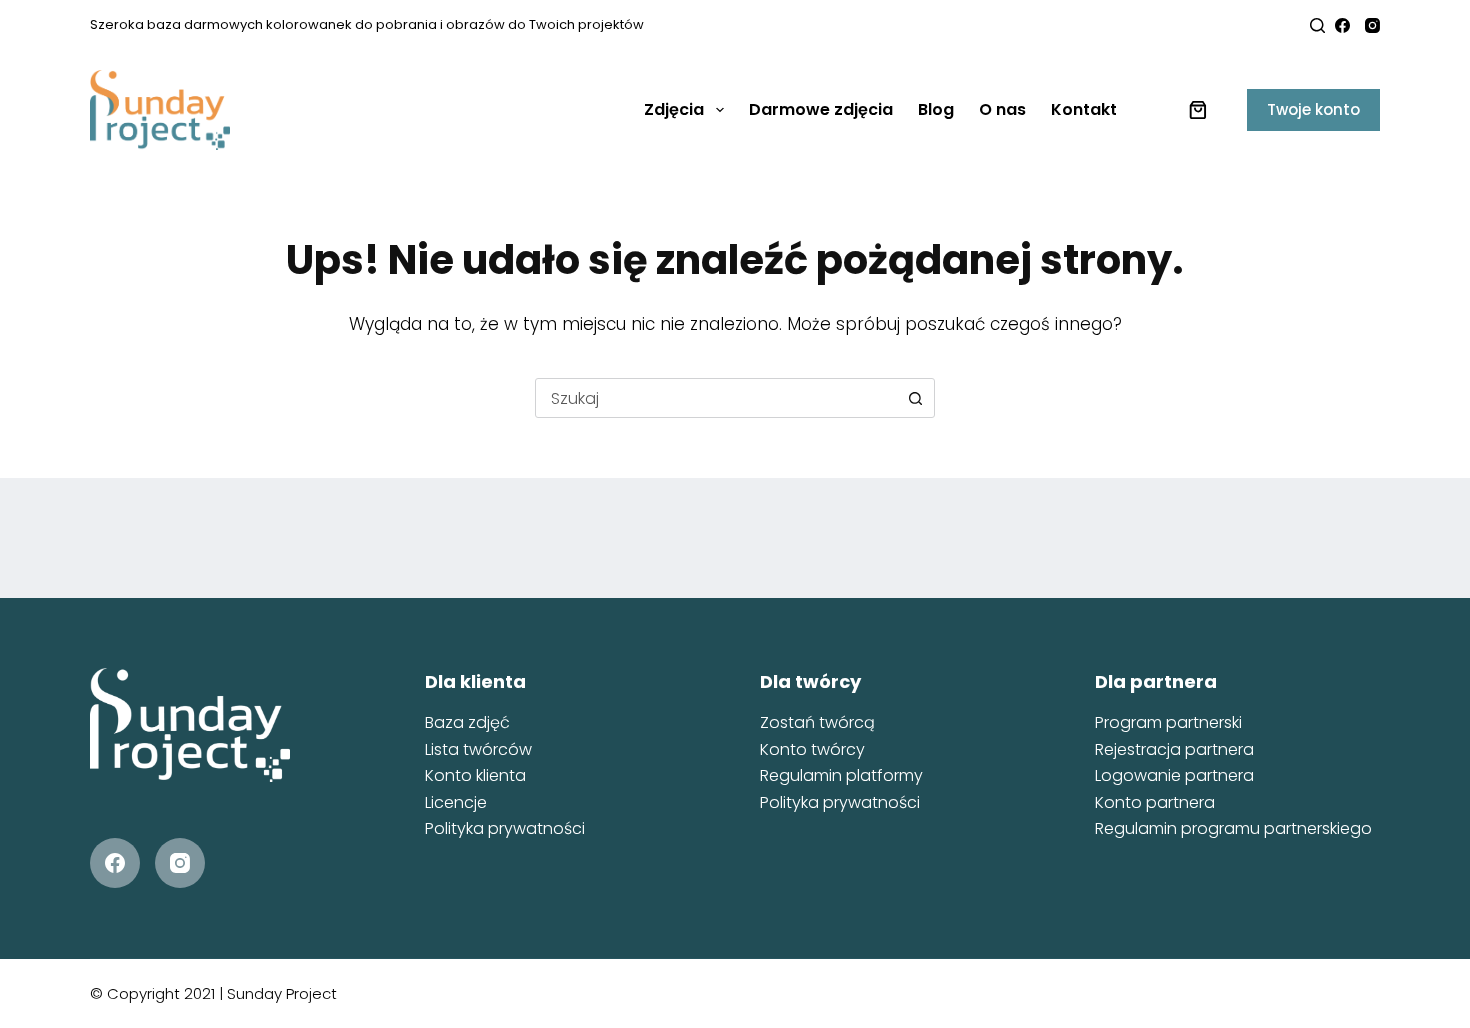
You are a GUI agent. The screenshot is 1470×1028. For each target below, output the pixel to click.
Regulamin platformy (841, 775)
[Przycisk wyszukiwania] (915, 398)
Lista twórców (478, 749)
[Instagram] (1372, 25)
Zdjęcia (674, 109)
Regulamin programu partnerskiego (1233, 828)
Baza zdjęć (467, 722)
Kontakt (1084, 109)
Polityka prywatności (505, 828)
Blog (936, 109)
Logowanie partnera (1174, 775)
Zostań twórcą (817, 722)
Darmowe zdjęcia (821, 109)
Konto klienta (475, 775)
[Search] (1317, 25)
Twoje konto (1313, 109)
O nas (1002, 109)
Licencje (456, 802)
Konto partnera (1155, 802)
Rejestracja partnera (1174, 749)
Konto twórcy (812, 749)
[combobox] (716, 398)
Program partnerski (1168, 722)
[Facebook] (1342, 25)
